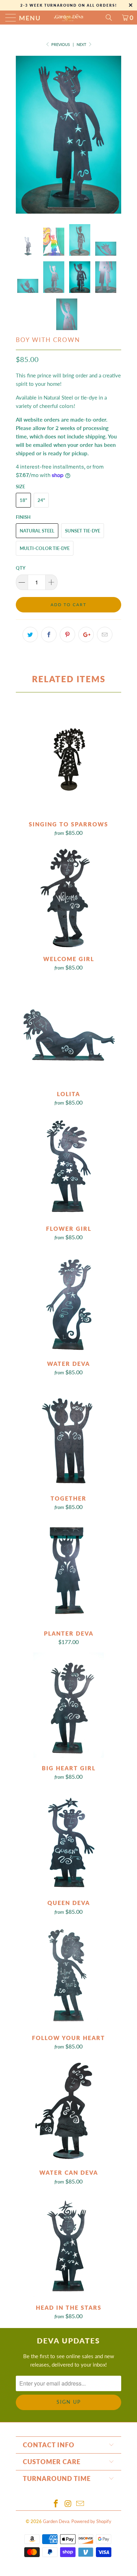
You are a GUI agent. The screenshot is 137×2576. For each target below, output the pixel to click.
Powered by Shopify (91, 2521)
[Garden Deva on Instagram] (68, 2504)
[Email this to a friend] (105, 635)
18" (23, 500)
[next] (115, 135)
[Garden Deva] (69, 18)
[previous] (22, 135)
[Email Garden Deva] (80, 2504)
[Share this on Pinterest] (67, 635)
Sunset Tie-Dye (83, 531)
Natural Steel (37, 531)
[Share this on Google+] (86, 635)
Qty (21, 568)
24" (41, 500)
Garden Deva (56, 2521)
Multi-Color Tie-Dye (45, 548)
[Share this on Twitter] (30, 635)
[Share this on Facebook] (49, 635)
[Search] (111, 18)
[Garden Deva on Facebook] (56, 2504)
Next (82, 44)
